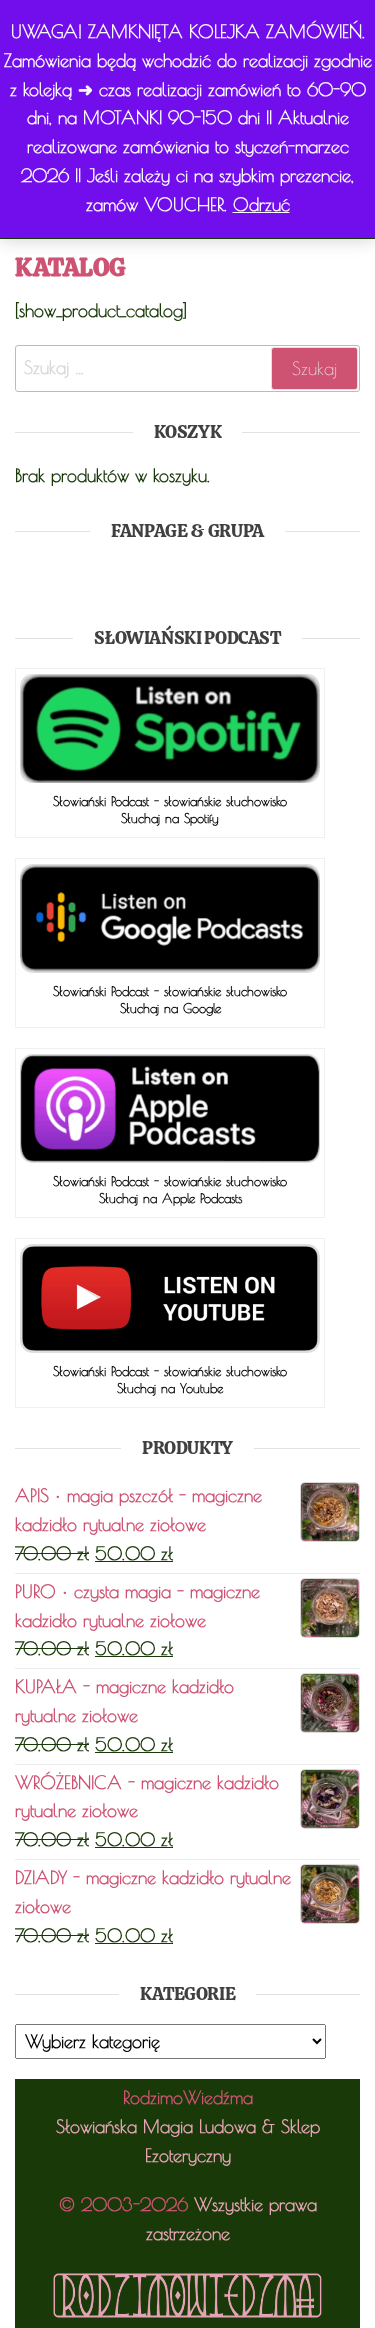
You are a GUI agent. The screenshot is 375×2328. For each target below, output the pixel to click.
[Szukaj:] (187, 368)
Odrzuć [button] (261, 204)
